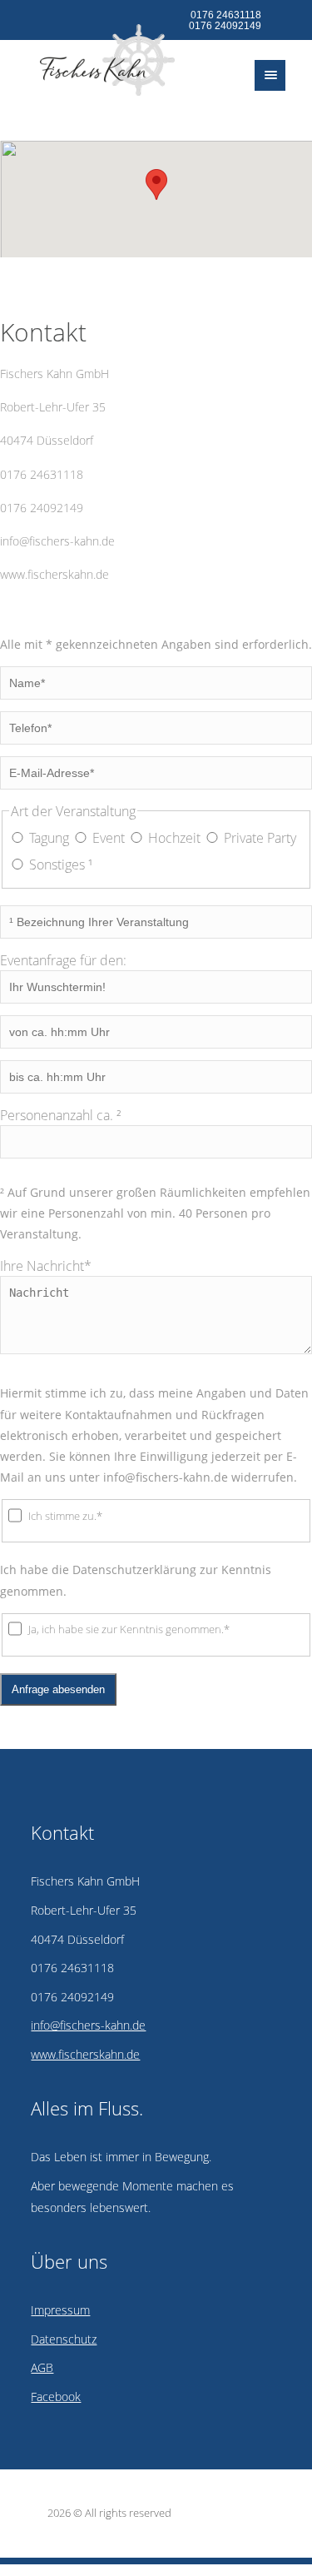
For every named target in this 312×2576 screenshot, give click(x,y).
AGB (42, 2367)
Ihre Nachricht (46, 1266)
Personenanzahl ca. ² (60, 1115)
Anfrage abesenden (58, 1689)
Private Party (260, 838)
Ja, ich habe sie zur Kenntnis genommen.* (129, 1629)
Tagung (49, 838)
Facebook (56, 2397)
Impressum (60, 2310)
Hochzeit (174, 838)
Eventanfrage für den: (63, 960)
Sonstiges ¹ (61, 864)
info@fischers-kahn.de (57, 541)
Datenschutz (64, 2339)
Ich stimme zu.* (65, 1516)
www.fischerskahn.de (54, 574)
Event (109, 838)
